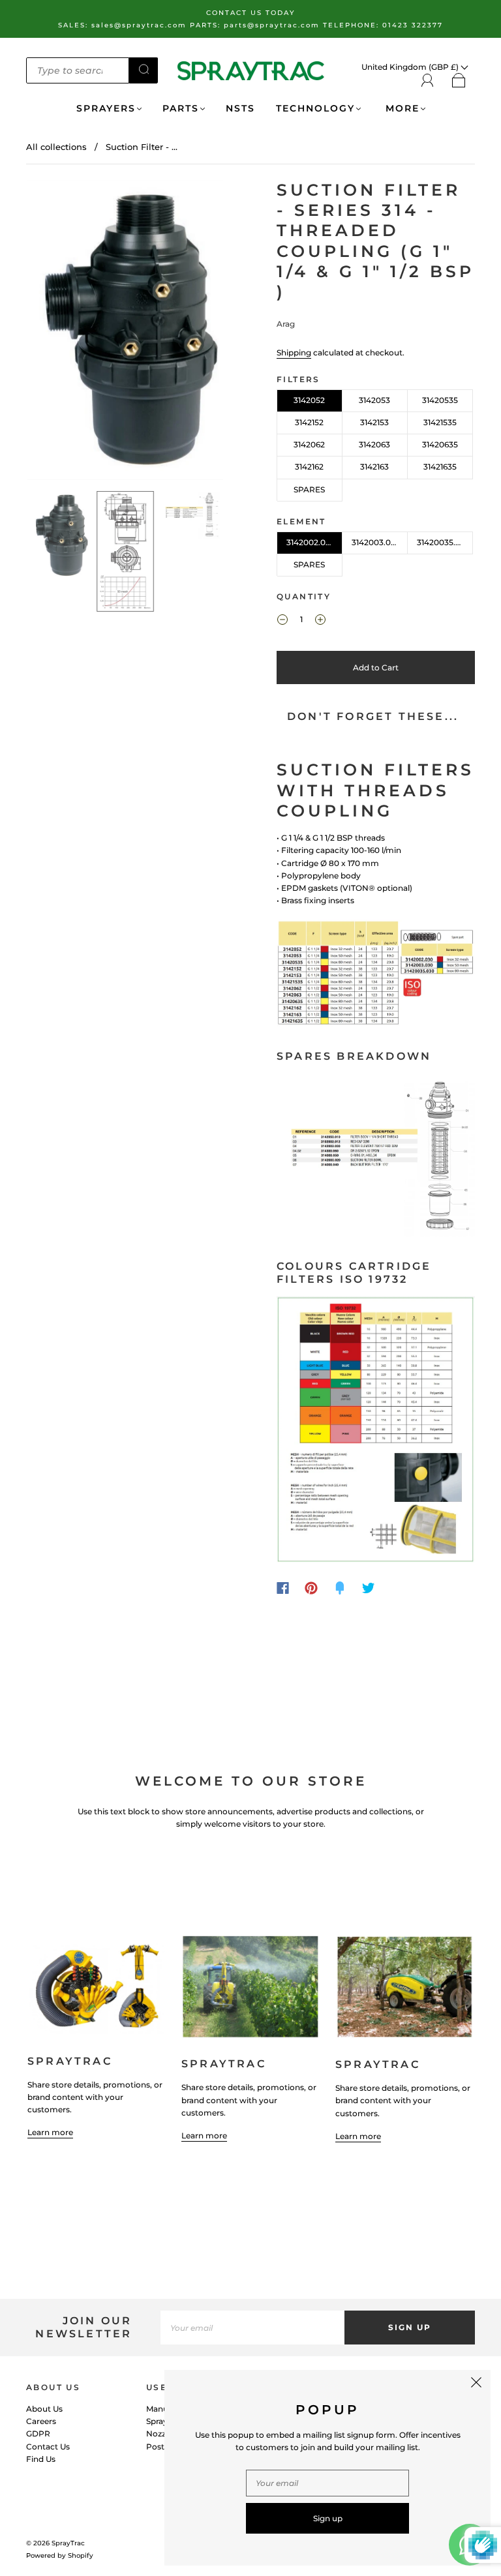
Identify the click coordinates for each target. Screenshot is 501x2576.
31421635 (440, 467)
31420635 (440, 444)
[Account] (428, 81)
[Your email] (252, 2327)
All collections (56, 147)
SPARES (309, 489)
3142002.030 (311, 542)
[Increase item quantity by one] (320, 621)
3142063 (374, 444)
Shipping (294, 352)
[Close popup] (476, 2384)
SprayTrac (68, 2543)
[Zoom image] (125, 333)
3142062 (309, 444)
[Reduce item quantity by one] (282, 621)
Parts (181, 109)
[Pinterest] (311, 1588)
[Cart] (459, 81)
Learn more (50, 2132)
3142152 (309, 422)
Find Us (41, 2459)
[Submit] (144, 69)
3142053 (374, 400)
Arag (286, 324)
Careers (41, 2421)
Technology (315, 109)
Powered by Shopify (60, 2555)
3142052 (309, 400)
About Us (44, 2409)
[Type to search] (78, 70)
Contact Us (48, 2447)
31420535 (440, 400)
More (401, 109)
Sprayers (106, 109)
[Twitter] (369, 1588)
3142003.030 (376, 542)
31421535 (440, 422)
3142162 (309, 467)
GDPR (38, 2434)
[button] (47, 333)
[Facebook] (283, 1588)
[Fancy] (340, 1588)
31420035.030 (444, 542)
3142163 (374, 467)
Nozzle (159, 2434)
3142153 (374, 422)
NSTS (240, 109)
